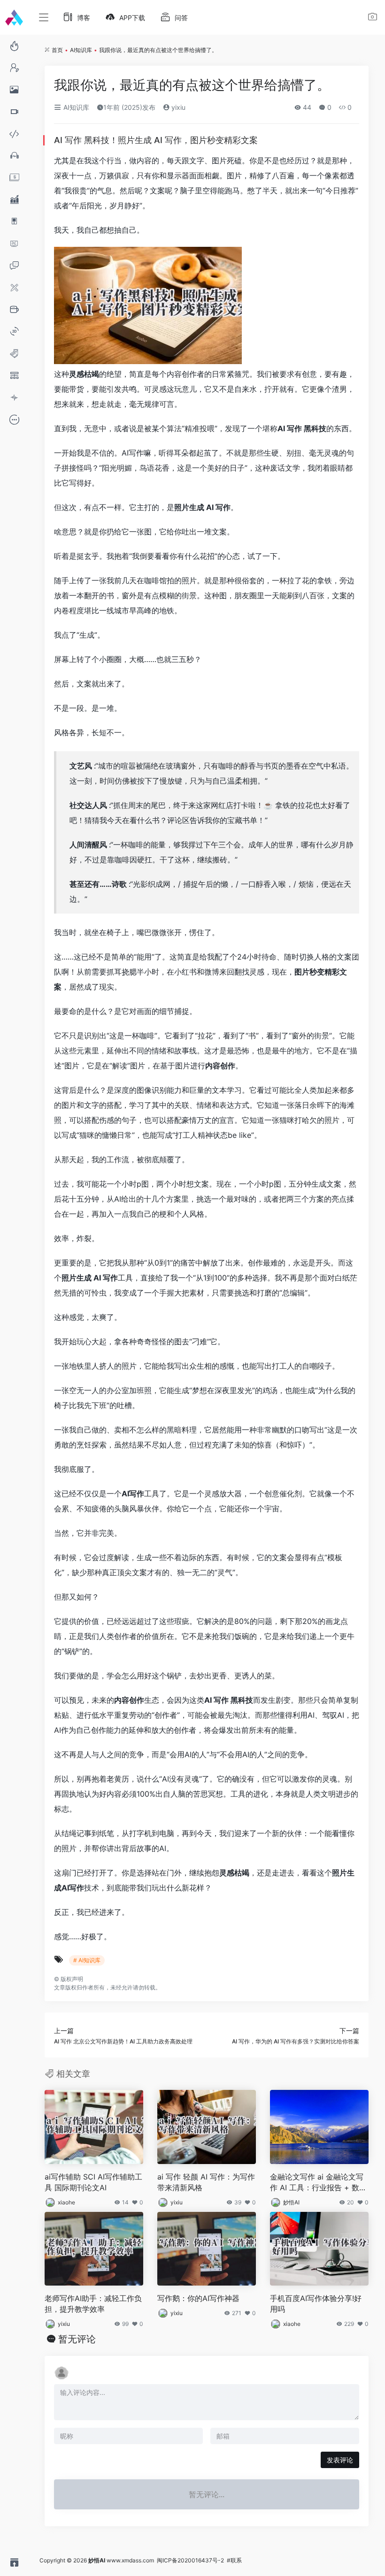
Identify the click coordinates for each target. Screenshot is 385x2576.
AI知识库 (81, 50)
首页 (57, 50)
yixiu (177, 107)
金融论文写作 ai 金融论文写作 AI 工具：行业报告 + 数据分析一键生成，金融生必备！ (319, 2183)
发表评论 (340, 2460)
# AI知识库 (87, 1960)
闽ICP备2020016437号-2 (190, 2560)
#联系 (234, 2560)
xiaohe (66, 2202)
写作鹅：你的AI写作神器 (198, 2298)
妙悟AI (291, 2202)
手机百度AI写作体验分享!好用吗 (316, 2304)
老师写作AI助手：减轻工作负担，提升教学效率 (93, 2304)
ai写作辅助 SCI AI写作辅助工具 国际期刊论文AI (93, 2182)
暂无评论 (77, 2339)
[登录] (373, 18)
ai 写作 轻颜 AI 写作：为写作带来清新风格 (206, 2182)
